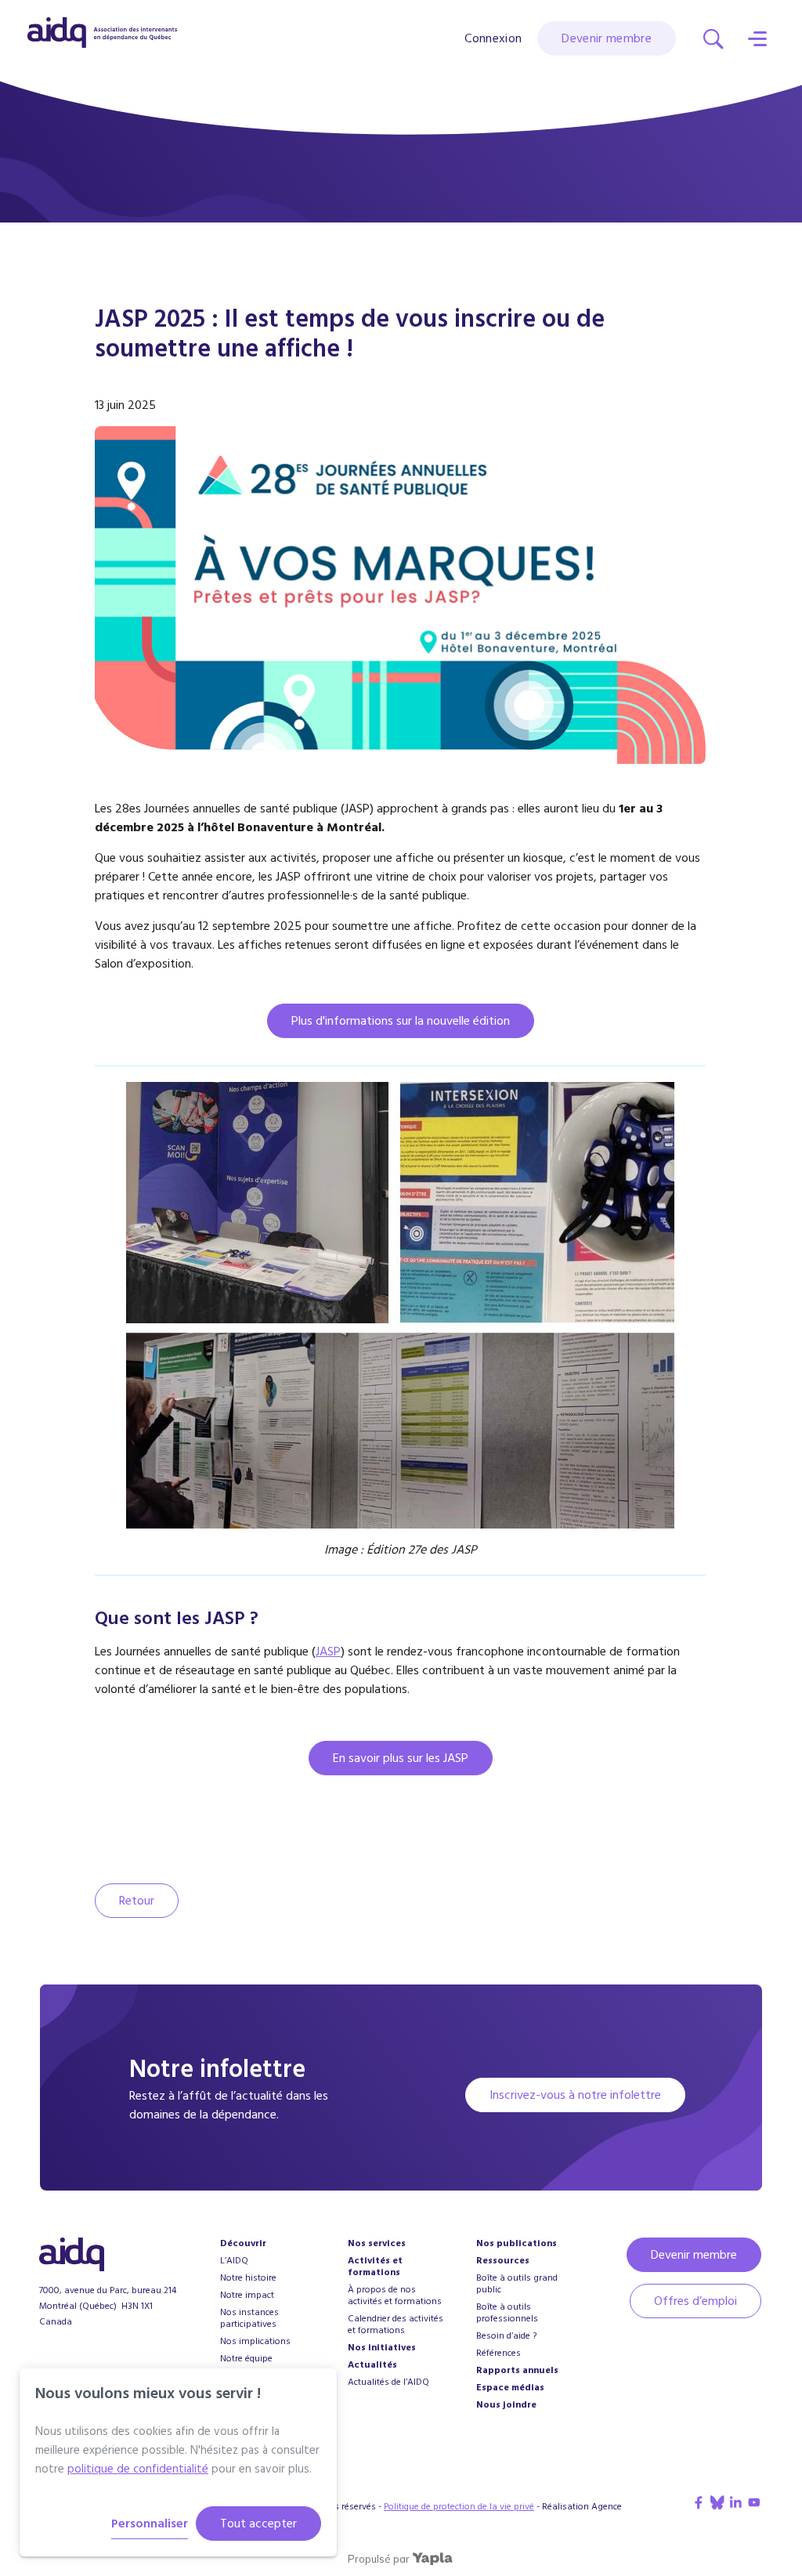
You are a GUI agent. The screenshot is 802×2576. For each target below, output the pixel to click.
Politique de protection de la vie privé (459, 2507)
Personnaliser (150, 2524)
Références (499, 2353)
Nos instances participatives (249, 2318)
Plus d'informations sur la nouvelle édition (401, 1021)
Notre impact (247, 2295)
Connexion (493, 39)
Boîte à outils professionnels (507, 2313)
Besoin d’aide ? (506, 2336)
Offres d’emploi (695, 2301)
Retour (137, 1901)
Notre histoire (248, 2278)
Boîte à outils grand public (517, 2284)
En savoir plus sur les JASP (401, 1758)
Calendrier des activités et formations (396, 2325)
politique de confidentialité (138, 2469)
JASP (328, 1652)
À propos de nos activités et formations (395, 2296)
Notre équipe (246, 2359)
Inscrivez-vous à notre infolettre (575, 2095)
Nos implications (255, 2341)
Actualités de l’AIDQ (388, 2382)
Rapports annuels (517, 2370)
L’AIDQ (234, 2261)
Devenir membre (607, 38)
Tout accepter (258, 2524)
